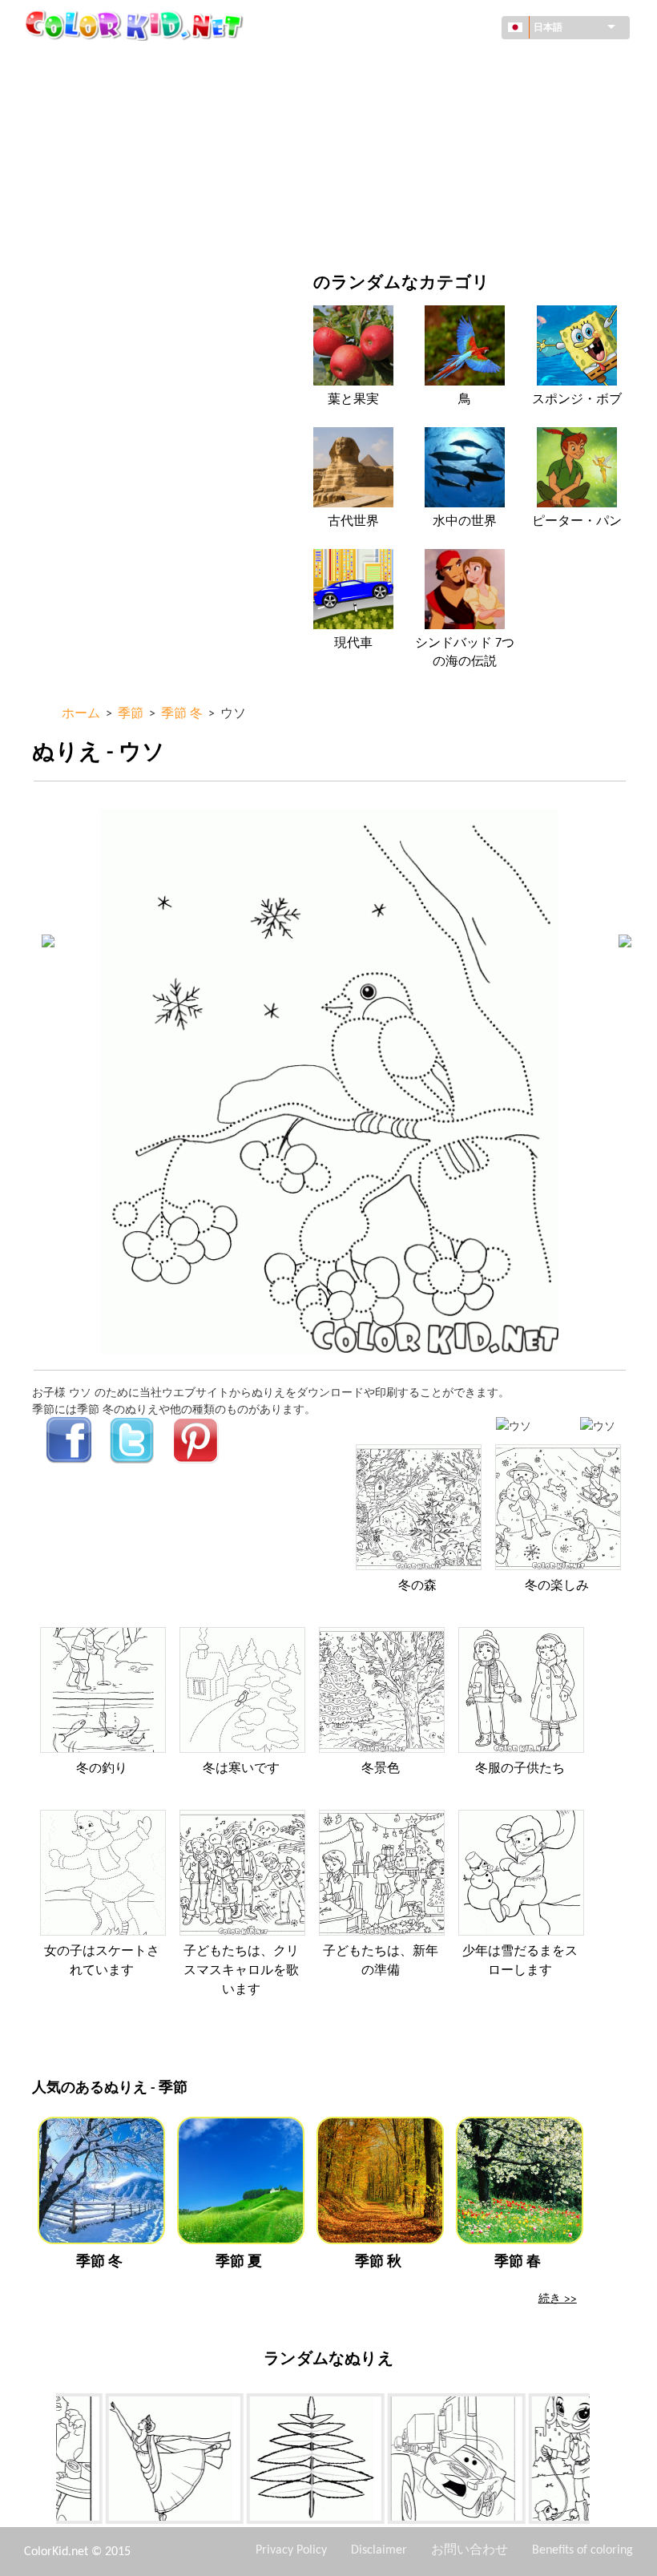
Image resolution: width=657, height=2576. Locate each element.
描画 (80, 129)
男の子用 (403, 162)
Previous (44, 2462)
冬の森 (417, 1586)
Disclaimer (379, 2550)
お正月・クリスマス (431, 195)
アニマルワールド (425, 97)
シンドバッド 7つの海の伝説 (465, 652)
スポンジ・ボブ (577, 400)
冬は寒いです (241, 1769)
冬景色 (381, 1769)
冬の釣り (102, 1769)
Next (602, 2462)
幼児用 (86, 195)
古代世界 (353, 522)
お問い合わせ (470, 2550)
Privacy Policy (291, 2550)
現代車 (353, 644)
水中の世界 (465, 522)
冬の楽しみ (557, 1586)
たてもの (91, 97)
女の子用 (403, 129)
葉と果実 (353, 400)
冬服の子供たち (520, 1769)
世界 (392, 64)
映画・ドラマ (103, 228)
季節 (80, 162)
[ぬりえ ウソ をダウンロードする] (598, 1425)
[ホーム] (136, 25)
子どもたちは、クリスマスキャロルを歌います (241, 1971)
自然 (392, 228)
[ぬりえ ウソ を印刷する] (514, 1425)
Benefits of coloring (582, 2550)
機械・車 (91, 64)
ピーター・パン (577, 522)
